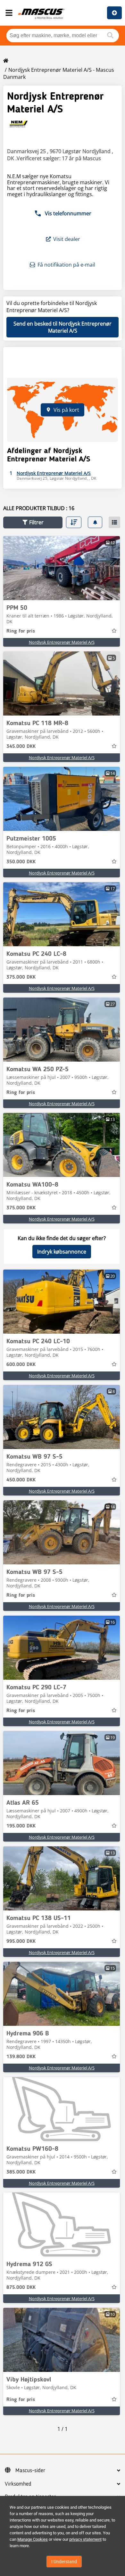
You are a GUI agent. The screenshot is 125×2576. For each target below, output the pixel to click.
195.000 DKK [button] (21, 1826)
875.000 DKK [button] (21, 2288)
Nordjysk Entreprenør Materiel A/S (62, 642)
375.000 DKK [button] (21, 977)
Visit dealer (67, 239)
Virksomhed (18, 2484)
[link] (62, 568)
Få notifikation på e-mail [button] (66, 265)
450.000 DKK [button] (21, 1480)
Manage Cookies (33, 2539)
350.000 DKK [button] (21, 862)
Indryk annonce (114, 13)
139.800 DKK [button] (21, 2057)
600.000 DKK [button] (21, 1365)
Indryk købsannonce (62, 1252)
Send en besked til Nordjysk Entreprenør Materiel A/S (63, 327)
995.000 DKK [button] (21, 1942)
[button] (33, 522)
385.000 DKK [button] (21, 2172)
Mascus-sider (30, 2471)
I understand (64, 2562)
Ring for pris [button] (21, 631)
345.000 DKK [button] (21, 747)
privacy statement (85, 2539)
